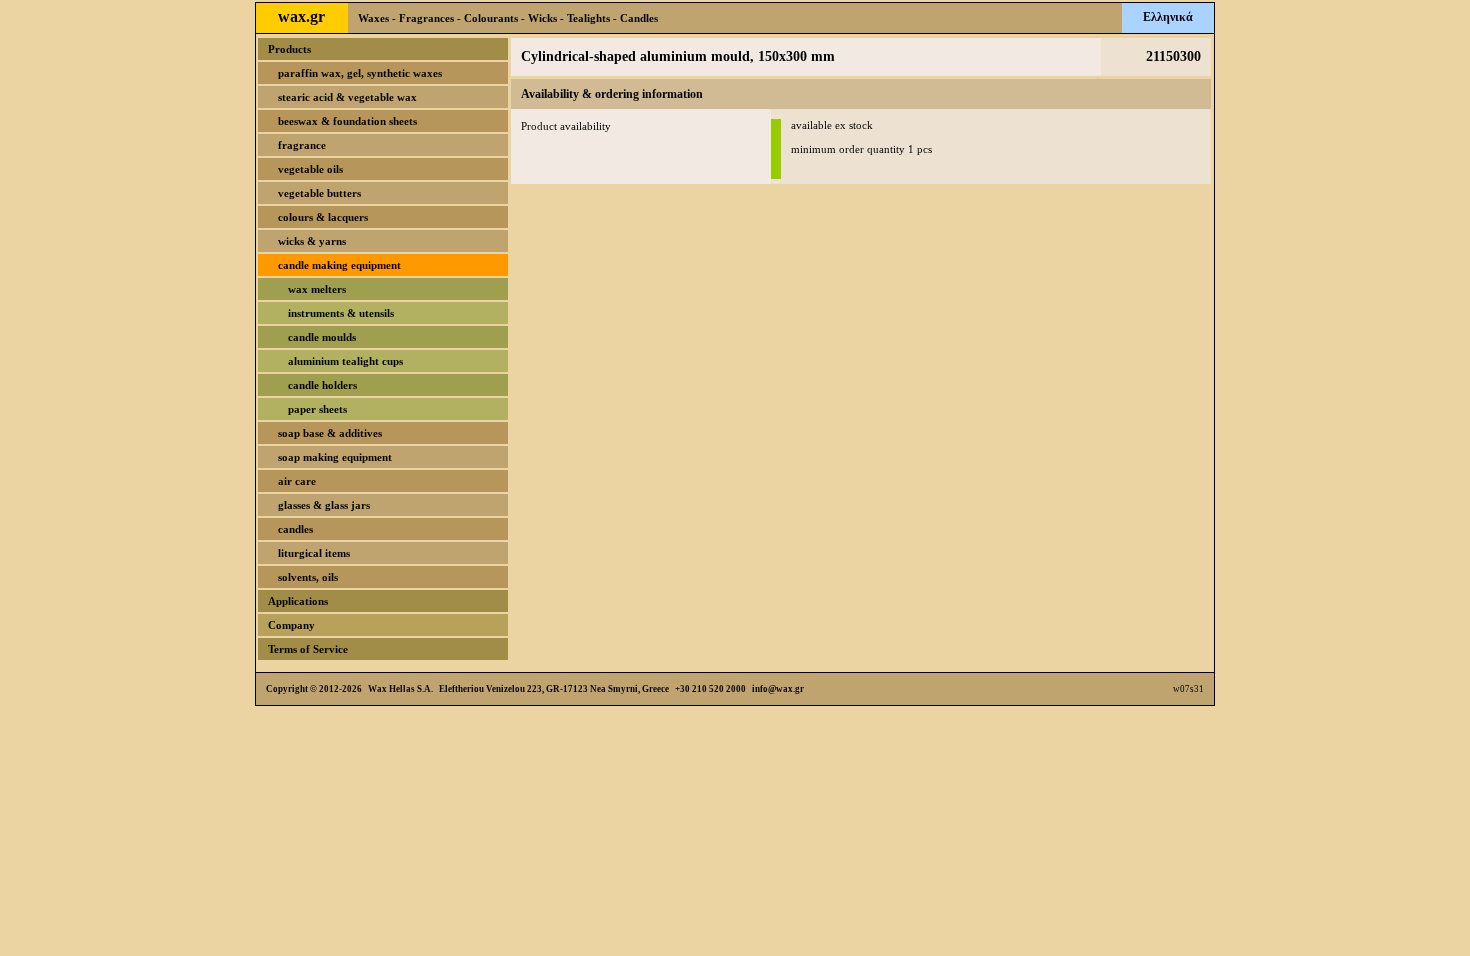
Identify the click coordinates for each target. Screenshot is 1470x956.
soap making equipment (335, 457)
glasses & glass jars (324, 505)
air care (297, 481)
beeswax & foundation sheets (347, 121)
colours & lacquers (323, 217)
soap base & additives (330, 433)
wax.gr (301, 16)
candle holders (322, 385)
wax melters (317, 289)
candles (295, 529)
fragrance (302, 145)
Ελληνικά (1168, 17)
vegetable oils (310, 169)
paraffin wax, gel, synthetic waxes (360, 73)
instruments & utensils (341, 313)
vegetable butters (319, 193)
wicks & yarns (312, 241)
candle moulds (322, 337)
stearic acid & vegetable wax (347, 97)
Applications (298, 601)
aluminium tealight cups (345, 361)
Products (289, 49)
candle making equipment (339, 265)
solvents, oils (308, 577)
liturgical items (314, 553)
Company (291, 625)
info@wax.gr (778, 689)
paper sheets (317, 409)
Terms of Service (308, 649)
